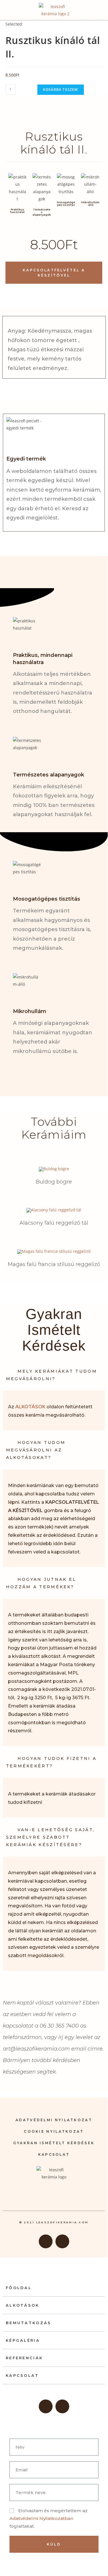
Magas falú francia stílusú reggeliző (54, 1264)
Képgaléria (23, 2340)
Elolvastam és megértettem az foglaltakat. (49, 2518)
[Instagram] (62, 2241)
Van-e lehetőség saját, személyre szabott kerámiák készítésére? (51, 1837)
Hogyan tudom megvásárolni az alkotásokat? (36, 1450)
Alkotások (23, 2305)
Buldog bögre (54, 1182)
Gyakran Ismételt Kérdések (54, 2143)
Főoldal (19, 2288)
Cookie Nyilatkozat (54, 2131)
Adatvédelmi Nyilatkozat (54, 2120)
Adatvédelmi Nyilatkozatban (41, 2518)
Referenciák (24, 2358)
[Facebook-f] (46, 2241)
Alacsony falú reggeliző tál (54, 1223)
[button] (96, 10)
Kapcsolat (54, 2154)
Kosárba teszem (61, 90)
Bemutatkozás (29, 2323)
